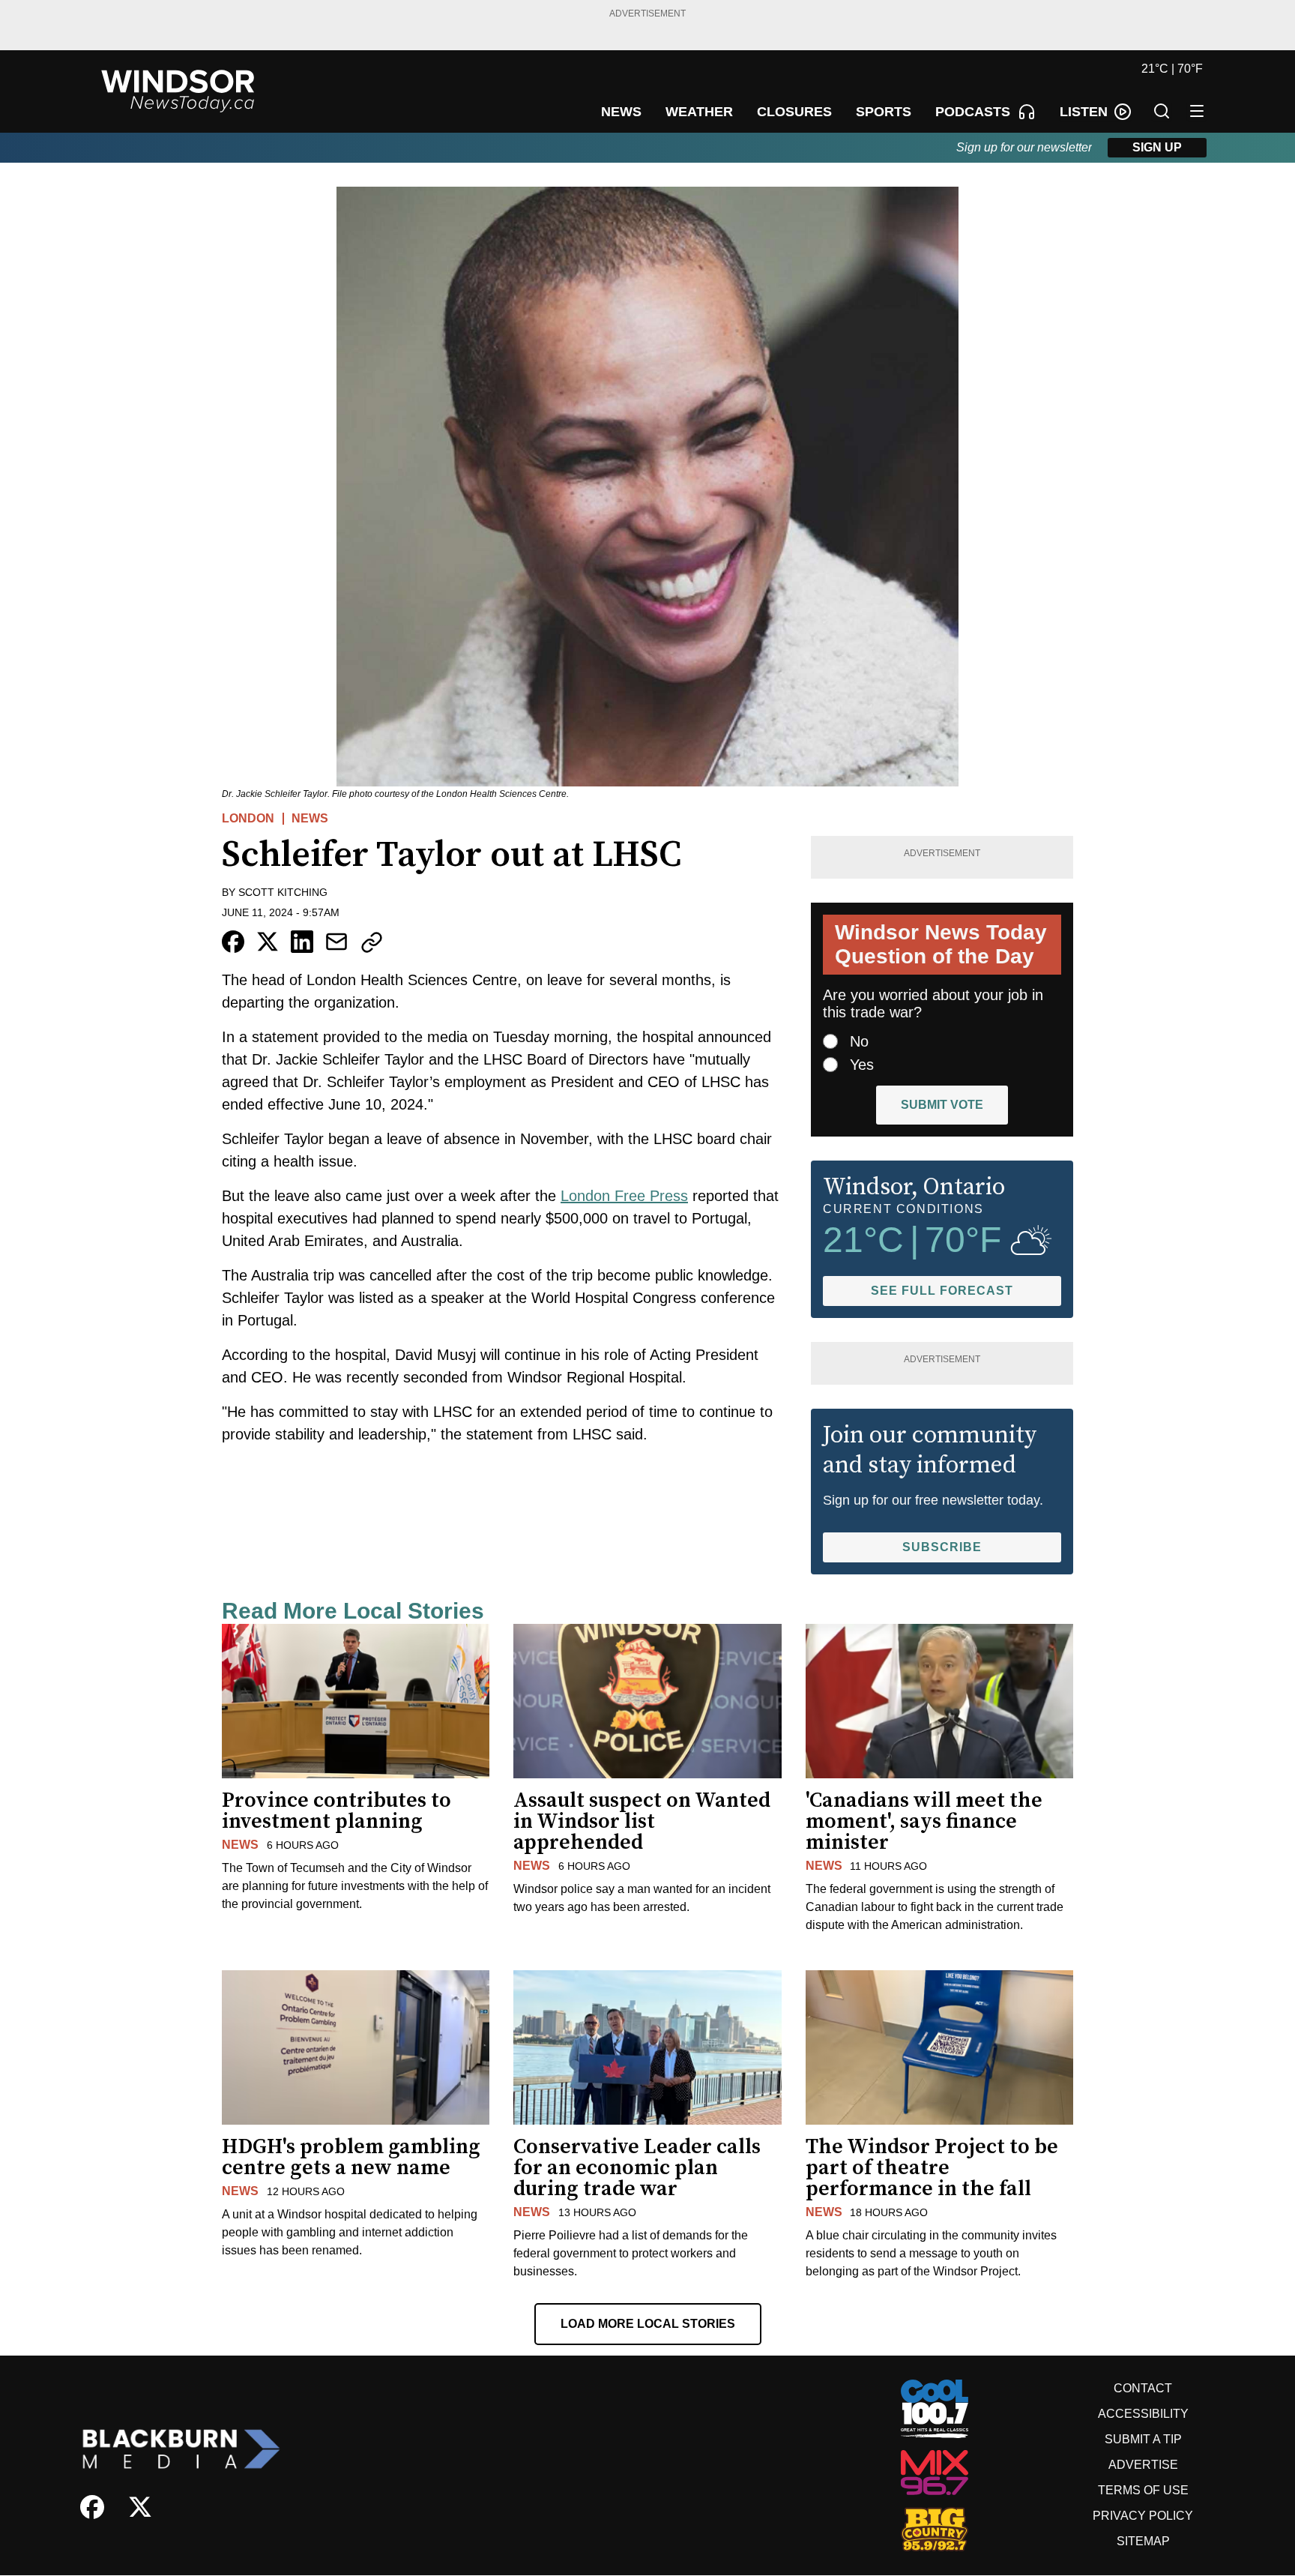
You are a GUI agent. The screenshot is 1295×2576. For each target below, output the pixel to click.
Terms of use (1143, 2490)
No (859, 1041)
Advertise (1143, 2465)
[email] (336, 942)
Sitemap (1143, 2541)
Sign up (1157, 147)
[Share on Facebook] (233, 942)
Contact (1143, 2388)
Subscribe (942, 1547)
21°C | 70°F (1172, 69)
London (248, 818)
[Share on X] (268, 942)
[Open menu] (1197, 111)
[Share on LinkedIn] (302, 942)
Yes (862, 1065)
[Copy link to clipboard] (372, 942)
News (310, 818)
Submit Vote (942, 1105)
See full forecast (942, 1291)
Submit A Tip (1143, 2439)
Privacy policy (1143, 2516)
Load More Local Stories (648, 2324)
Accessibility (1143, 2414)
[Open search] (1162, 111)
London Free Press (624, 1196)
